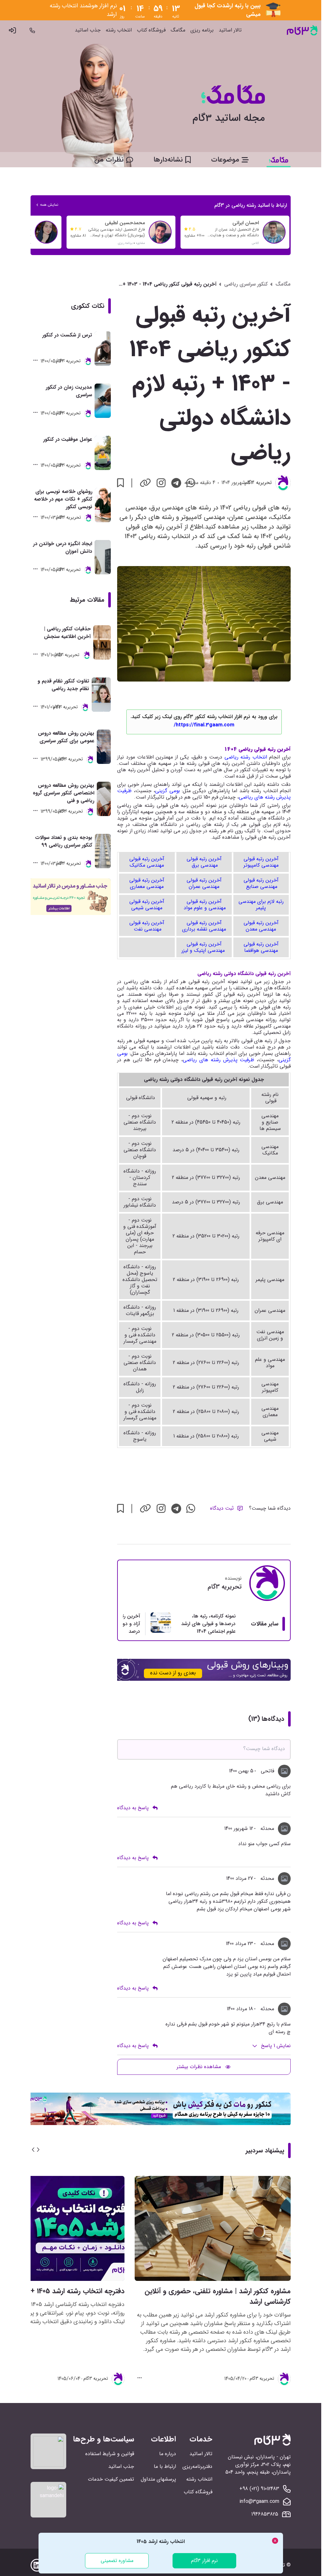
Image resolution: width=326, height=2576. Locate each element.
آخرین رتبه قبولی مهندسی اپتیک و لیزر (204, 947)
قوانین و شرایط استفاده (110, 2454)
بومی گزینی (167, 791)
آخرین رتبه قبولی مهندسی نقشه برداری (204, 926)
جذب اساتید (88, 30)
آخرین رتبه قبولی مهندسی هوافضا (261, 947)
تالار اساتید (230, 30)
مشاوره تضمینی (117, 2561)
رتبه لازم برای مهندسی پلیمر (261, 905)
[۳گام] (302, 30)
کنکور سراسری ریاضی (246, 284)
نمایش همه (49, 205)
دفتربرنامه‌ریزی (197, 2466)
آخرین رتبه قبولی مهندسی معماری (147, 883)
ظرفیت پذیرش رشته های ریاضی (218, 1060)
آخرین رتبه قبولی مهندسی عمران (204, 883)
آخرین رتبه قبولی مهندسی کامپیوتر (261, 862)
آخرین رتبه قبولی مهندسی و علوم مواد (204, 905)
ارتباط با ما (165, 2466)
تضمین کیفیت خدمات (111, 2479)
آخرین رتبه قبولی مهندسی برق (204, 862)
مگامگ (178, 30)
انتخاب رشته (119, 30)
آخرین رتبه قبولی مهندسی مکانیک (147, 862)
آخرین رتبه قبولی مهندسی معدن (261, 926)
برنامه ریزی (202, 30)
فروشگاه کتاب (151, 30)
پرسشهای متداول (158, 2479)
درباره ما (168, 2454)
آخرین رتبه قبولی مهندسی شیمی (147, 905)
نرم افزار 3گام (204, 2561)
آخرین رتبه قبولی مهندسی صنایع (261, 883)
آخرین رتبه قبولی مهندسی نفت (147, 926)
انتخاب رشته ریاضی (246, 757)
